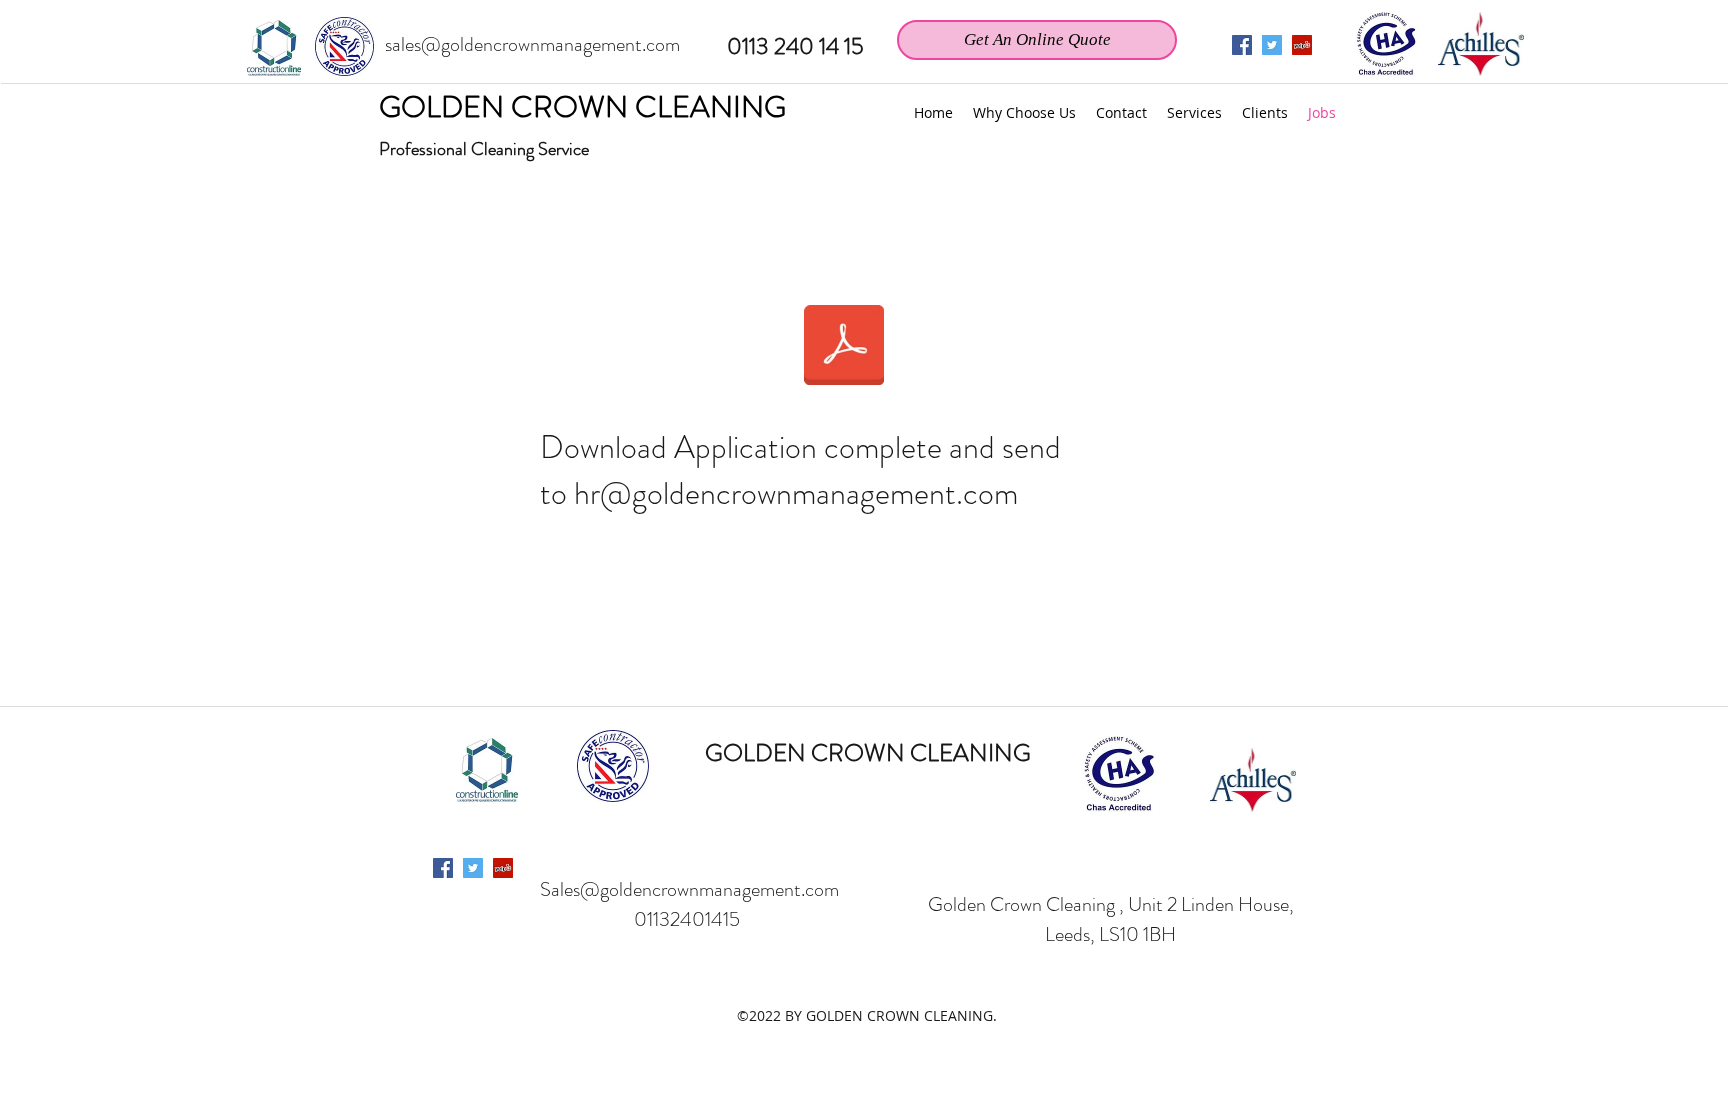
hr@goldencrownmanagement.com (796, 493)
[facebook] (1242, 45)
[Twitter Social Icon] (1272, 45)
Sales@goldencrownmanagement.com (689, 889)
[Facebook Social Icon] (443, 868)
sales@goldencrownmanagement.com (532, 44)
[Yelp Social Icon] (1302, 45)
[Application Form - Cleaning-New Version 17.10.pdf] (844, 347)
